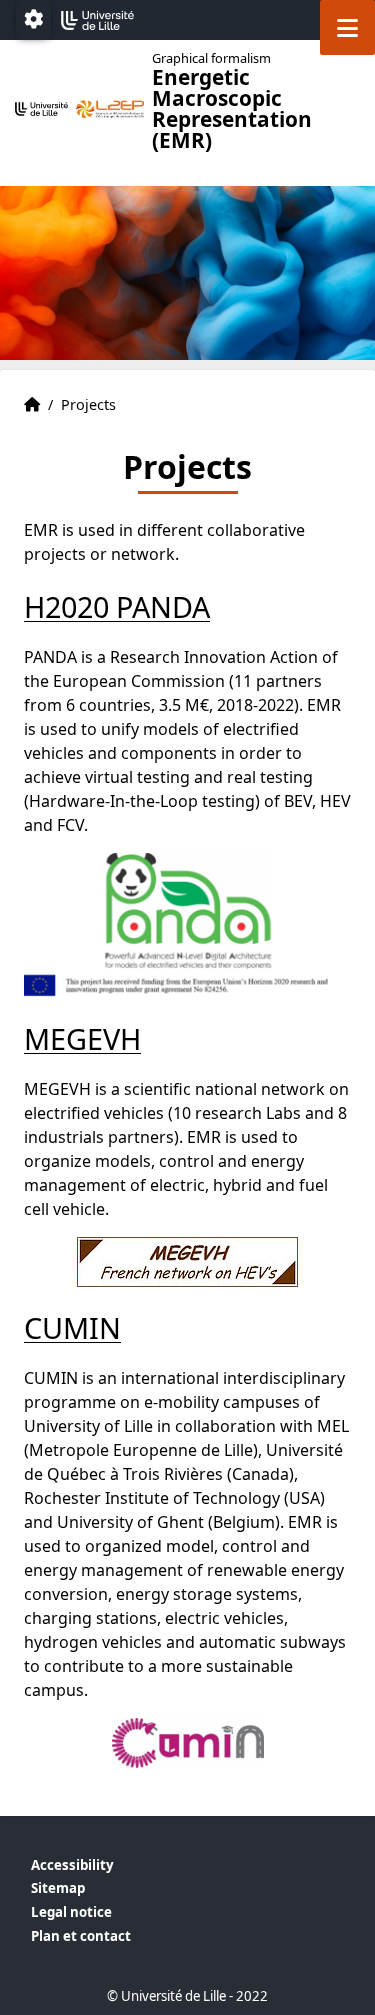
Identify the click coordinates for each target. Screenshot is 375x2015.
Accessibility (72, 1865)
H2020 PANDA (117, 606)
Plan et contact (81, 1936)
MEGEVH (82, 1038)
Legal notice (71, 1912)
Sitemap (58, 1888)
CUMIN (72, 1327)
